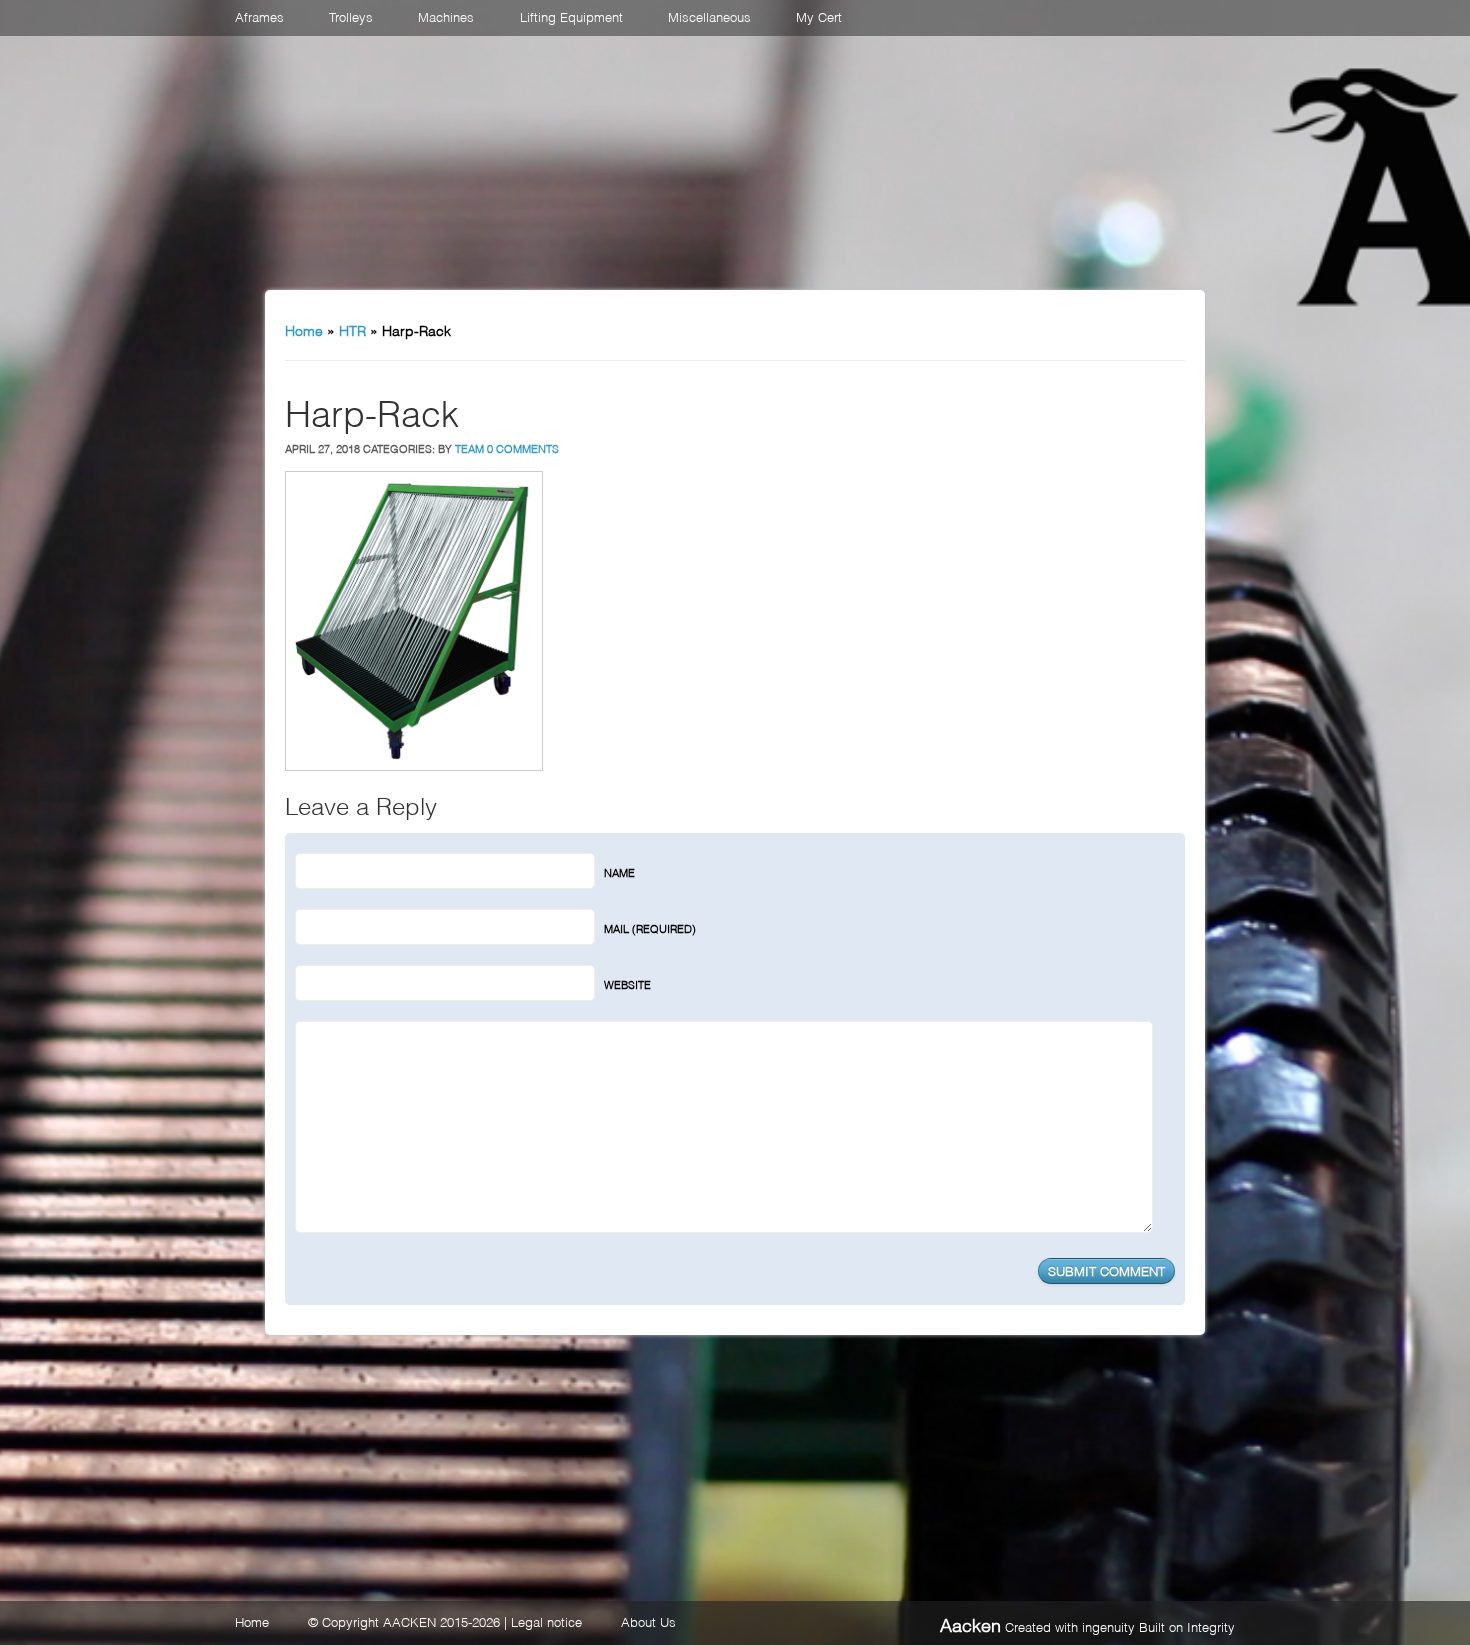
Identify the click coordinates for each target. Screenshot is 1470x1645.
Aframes (259, 16)
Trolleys (351, 16)
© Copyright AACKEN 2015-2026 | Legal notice (445, 1621)
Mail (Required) (650, 928)
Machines (446, 16)
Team (469, 448)
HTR (352, 329)
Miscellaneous (709, 16)
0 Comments (523, 448)
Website (627, 984)
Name (619, 872)
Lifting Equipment (571, 16)
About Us (648, 1621)
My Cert (819, 16)
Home (304, 329)
